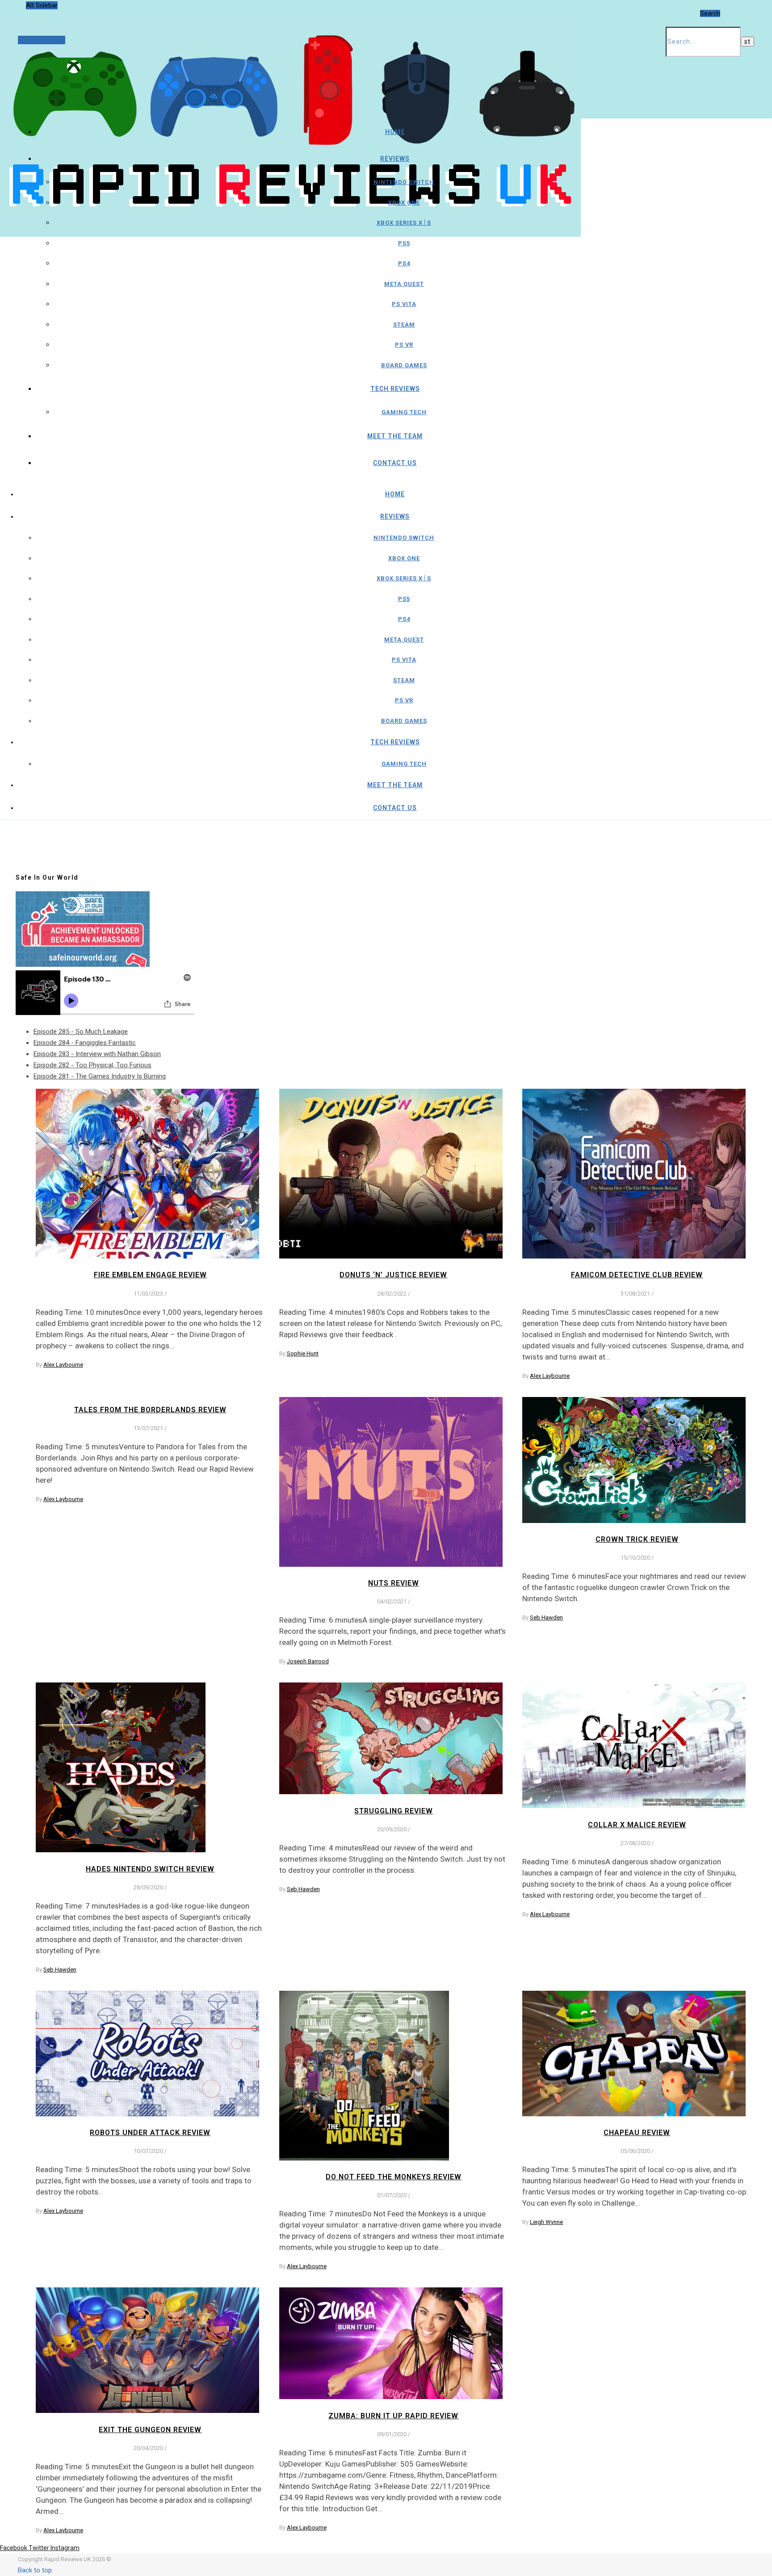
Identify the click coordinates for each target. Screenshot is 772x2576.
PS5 (404, 243)
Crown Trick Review (637, 1539)
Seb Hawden (546, 1617)
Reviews (395, 159)
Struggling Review (394, 1811)
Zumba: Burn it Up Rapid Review (393, 2416)
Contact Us (395, 463)
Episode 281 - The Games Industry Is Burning (100, 1076)
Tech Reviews (395, 389)
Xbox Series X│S (404, 223)
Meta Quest (404, 284)
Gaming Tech (404, 412)
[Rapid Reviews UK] (290, 212)
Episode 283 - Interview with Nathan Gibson (97, 1054)
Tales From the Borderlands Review (150, 1410)
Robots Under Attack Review (150, 2133)
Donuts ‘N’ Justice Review (393, 1275)
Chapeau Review (637, 2133)
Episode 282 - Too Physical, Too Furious (92, 1065)
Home (395, 132)
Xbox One (404, 203)
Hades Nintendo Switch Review (150, 1869)
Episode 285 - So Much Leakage (81, 1032)
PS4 (404, 263)
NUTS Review (394, 1583)
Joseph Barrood (308, 1661)
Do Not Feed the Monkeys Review (394, 2177)
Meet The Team (395, 436)
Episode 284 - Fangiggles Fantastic (85, 1043)
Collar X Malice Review (637, 1825)
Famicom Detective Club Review (637, 1275)
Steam (404, 325)
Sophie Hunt (303, 1353)
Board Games (404, 365)
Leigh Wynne (546, 2222)
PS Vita (404, 304)
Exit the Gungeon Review (150, 2430)
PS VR (404, 345)
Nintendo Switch (404, 182)
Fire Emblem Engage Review (150, 1275)
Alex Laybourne (63, 1365)
